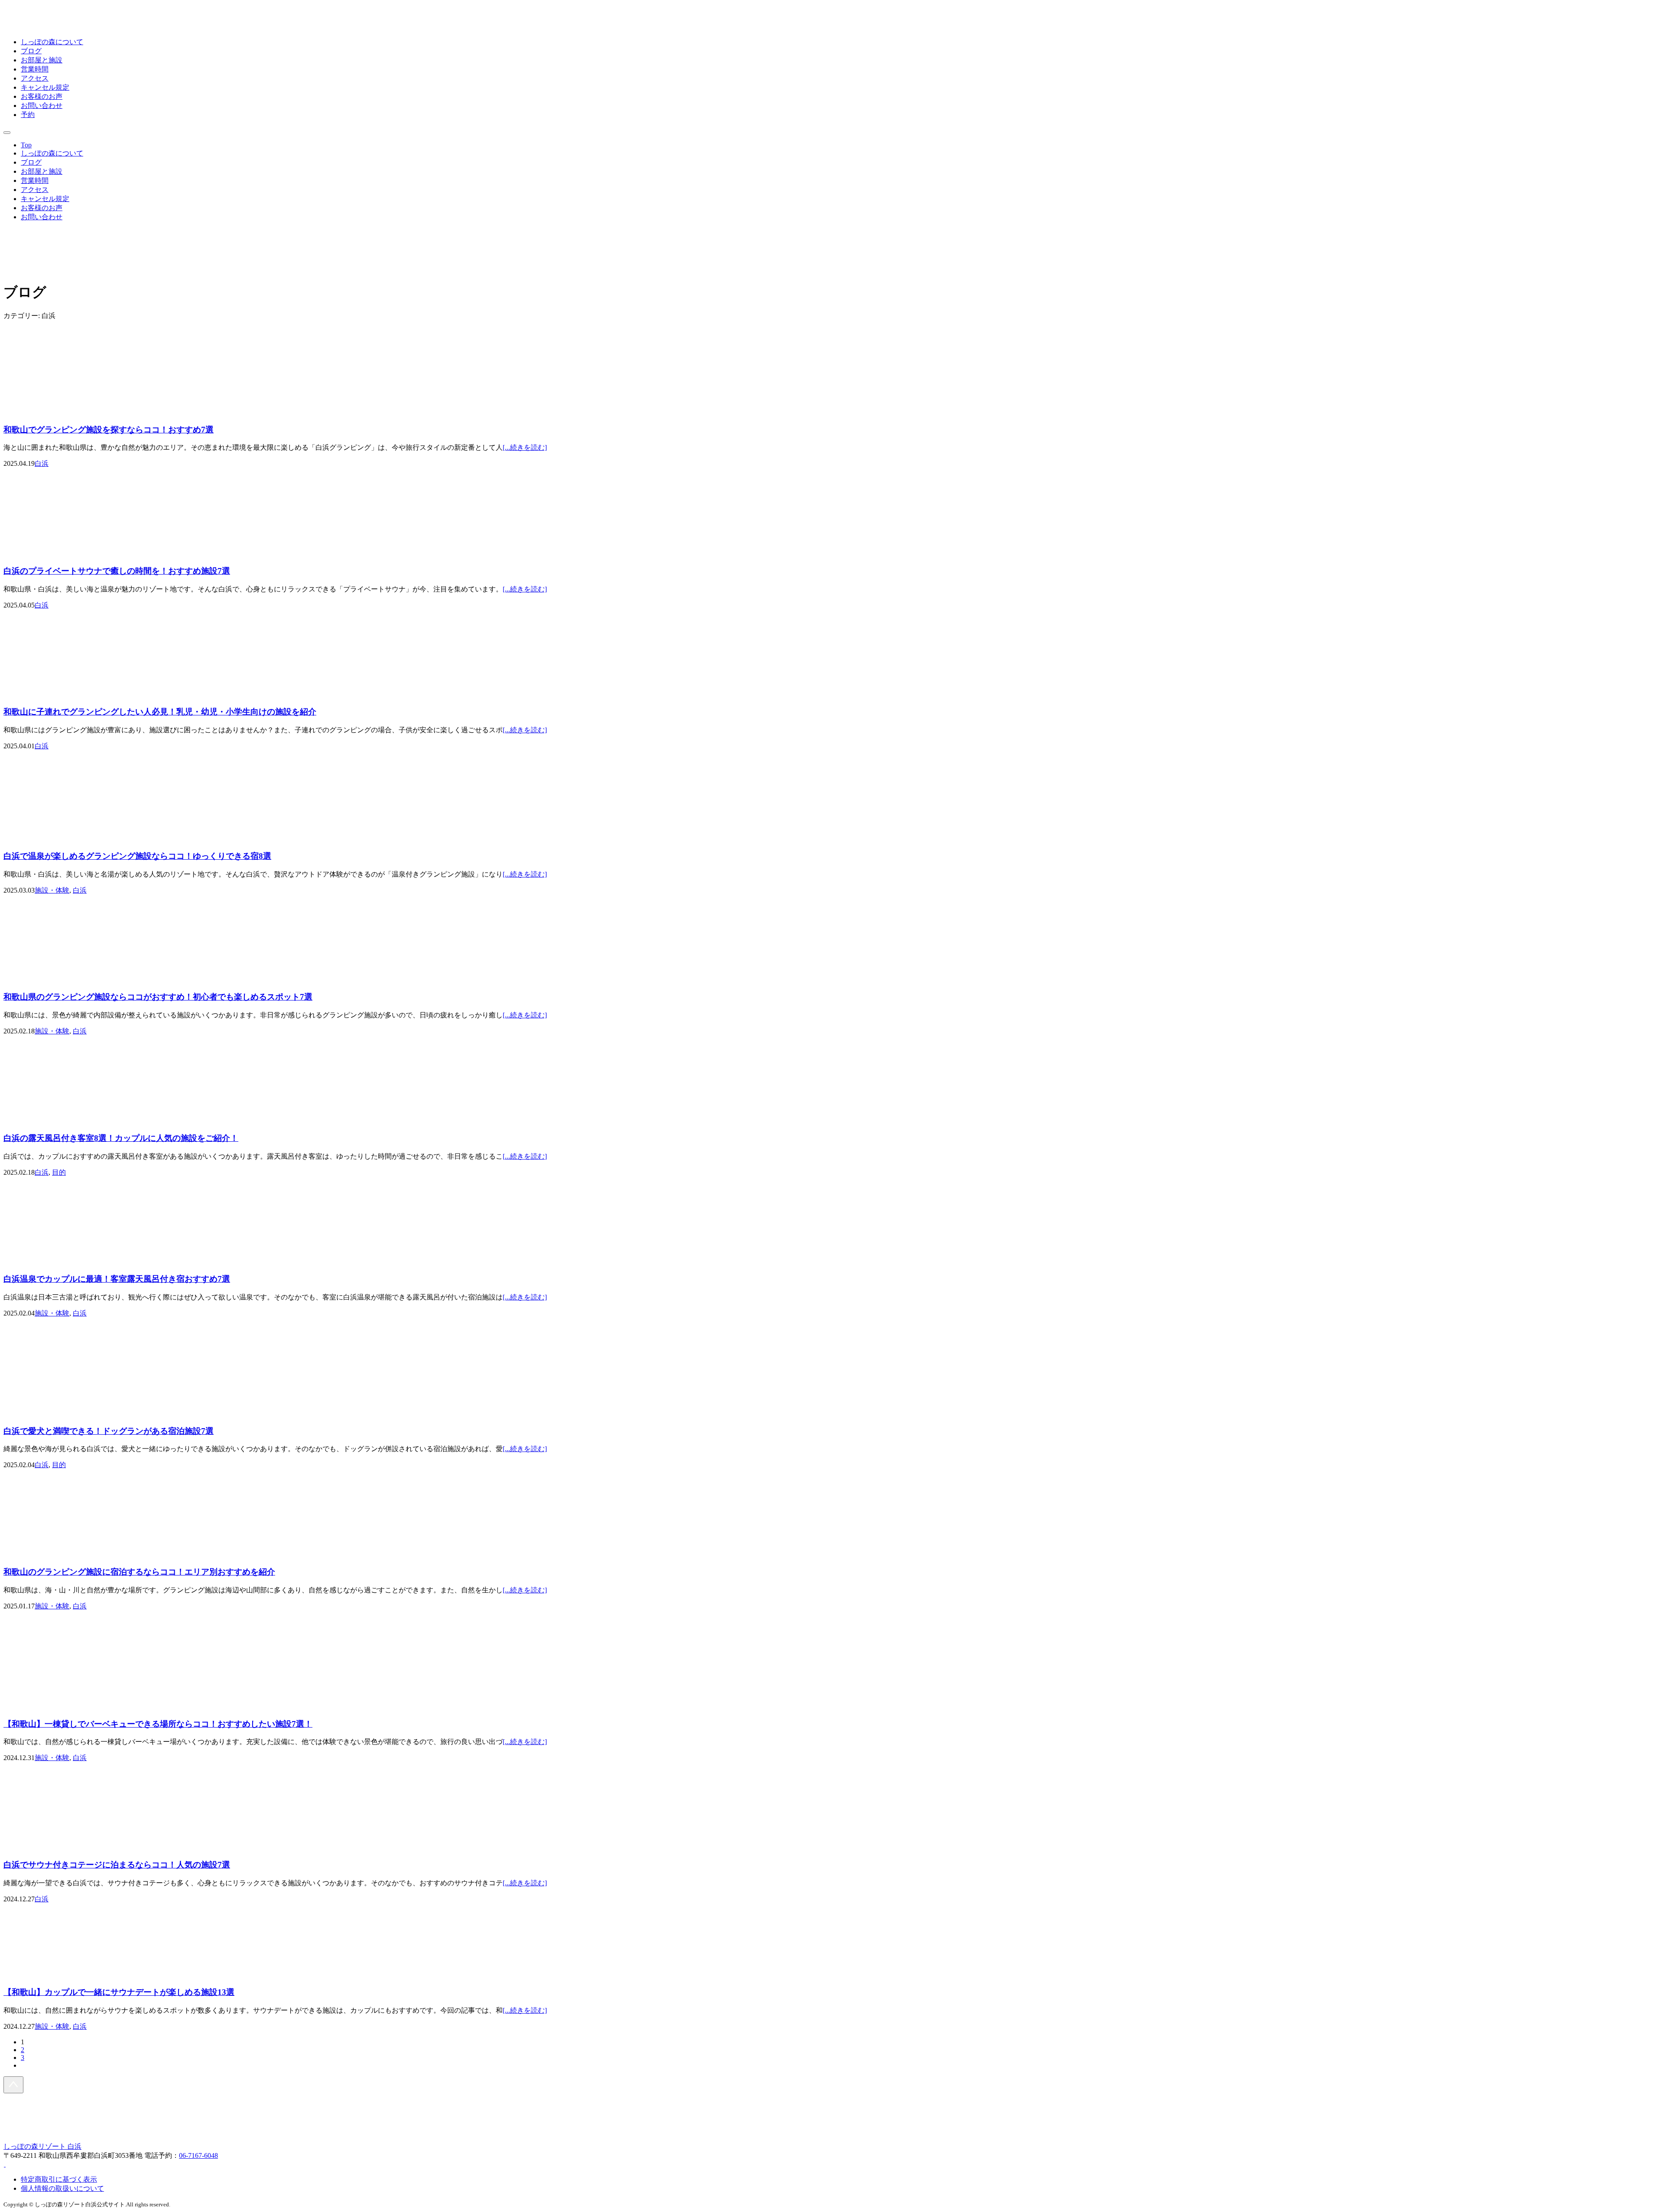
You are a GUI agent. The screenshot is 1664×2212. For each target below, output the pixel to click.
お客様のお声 (42, 96)
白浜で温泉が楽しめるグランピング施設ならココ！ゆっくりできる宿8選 (137, 856)
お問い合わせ (42, 106)
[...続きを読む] (525, 447)
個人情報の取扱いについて (62, 2188)
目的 (59, 1172)
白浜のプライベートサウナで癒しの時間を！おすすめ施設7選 (117, 571)
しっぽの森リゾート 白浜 (42, 2146)
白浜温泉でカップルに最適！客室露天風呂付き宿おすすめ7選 (117, 1279)
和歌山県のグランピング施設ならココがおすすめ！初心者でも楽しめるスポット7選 (158, 997)
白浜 (42, 463)
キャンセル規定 (45, 87)
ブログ (31, 51)
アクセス (35, 78)
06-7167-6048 (198, 2155)
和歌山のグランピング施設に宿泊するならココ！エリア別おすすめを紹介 (139, 1572)
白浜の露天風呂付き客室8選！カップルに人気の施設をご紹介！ (121, 1138)
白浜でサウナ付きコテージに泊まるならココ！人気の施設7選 (117, 1865)
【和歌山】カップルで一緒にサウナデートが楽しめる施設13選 (119, 1992)
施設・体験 (52, 890)
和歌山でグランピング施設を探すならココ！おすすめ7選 (109, 430)
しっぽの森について (52, 42)
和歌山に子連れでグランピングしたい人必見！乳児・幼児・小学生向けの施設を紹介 (160, 712)
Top (26, 145)
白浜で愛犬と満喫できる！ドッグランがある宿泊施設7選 (109, 1431)
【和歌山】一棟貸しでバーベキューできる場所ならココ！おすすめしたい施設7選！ (158, 1724)
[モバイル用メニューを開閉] (7, 133)
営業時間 (35, 69)
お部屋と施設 (42, 60)
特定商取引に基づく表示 (59, 2179)
